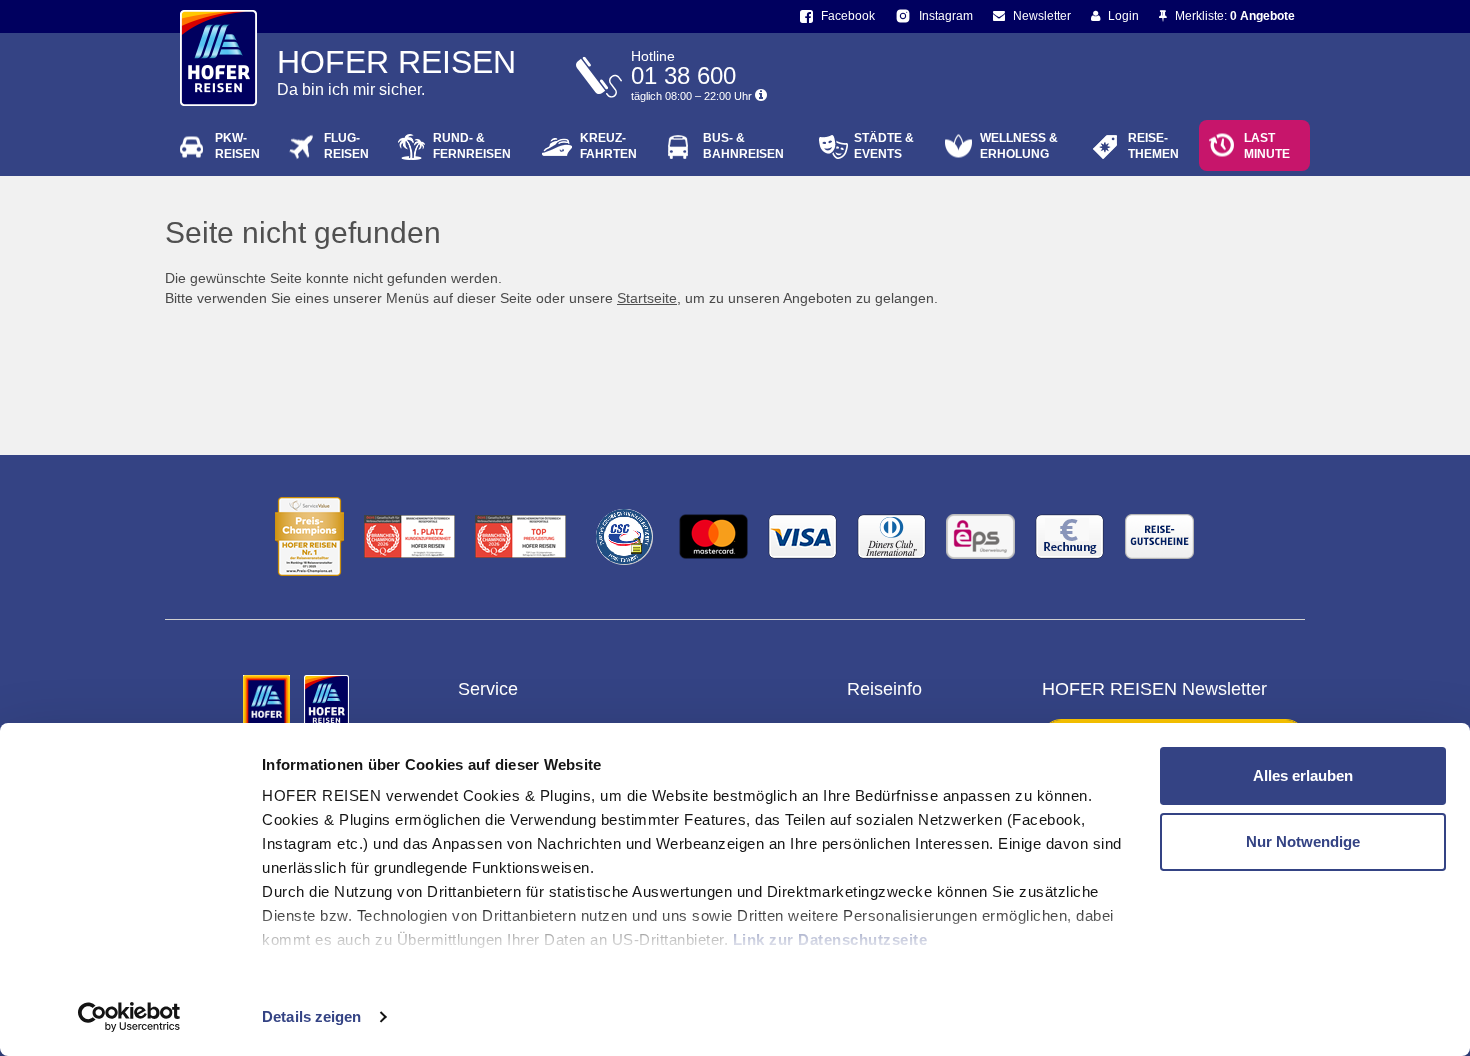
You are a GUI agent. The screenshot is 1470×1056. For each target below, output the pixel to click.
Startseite (647, 298)
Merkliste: (1233, 16)
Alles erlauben (1303, 775)
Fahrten (608, 146)
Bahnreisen (743, 146)
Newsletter (1040, 16)
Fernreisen (472, 146)
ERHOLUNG (1019, 146)
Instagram (944, 16)
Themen (1153, 146)
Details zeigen (311, 1016)
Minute (1267, 146)
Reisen (237, 146)
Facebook (846, 16)
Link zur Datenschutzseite (830, 939)
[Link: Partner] (268, 702)
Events (884, 146)
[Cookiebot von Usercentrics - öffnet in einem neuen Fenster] (129, 1017)
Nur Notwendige (1303, 841)
